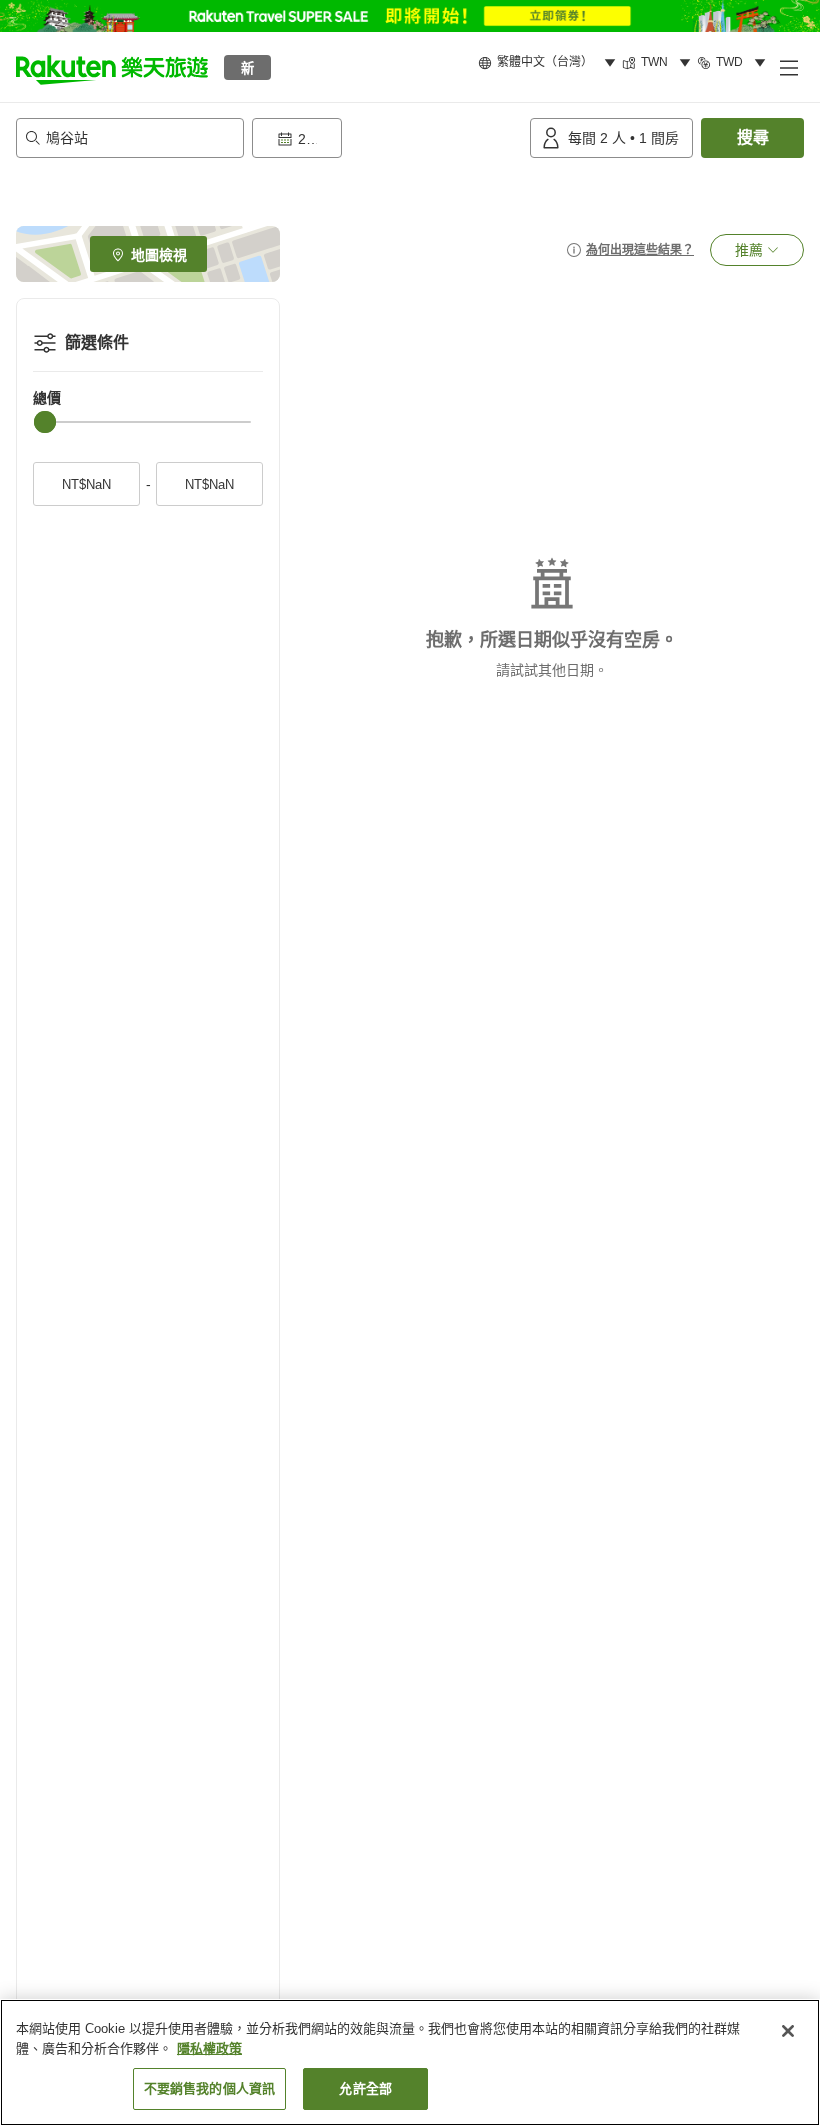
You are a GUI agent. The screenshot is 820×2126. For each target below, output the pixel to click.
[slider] (45, 422)
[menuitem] (550, 63)
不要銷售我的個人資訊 (209, 2088)
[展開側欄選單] (788, 67)
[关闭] (788, 2031)
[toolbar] (387, 138)
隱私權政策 (209, 2048)
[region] (410, 2062)
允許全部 (365, 2088)
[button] (112, 67)
